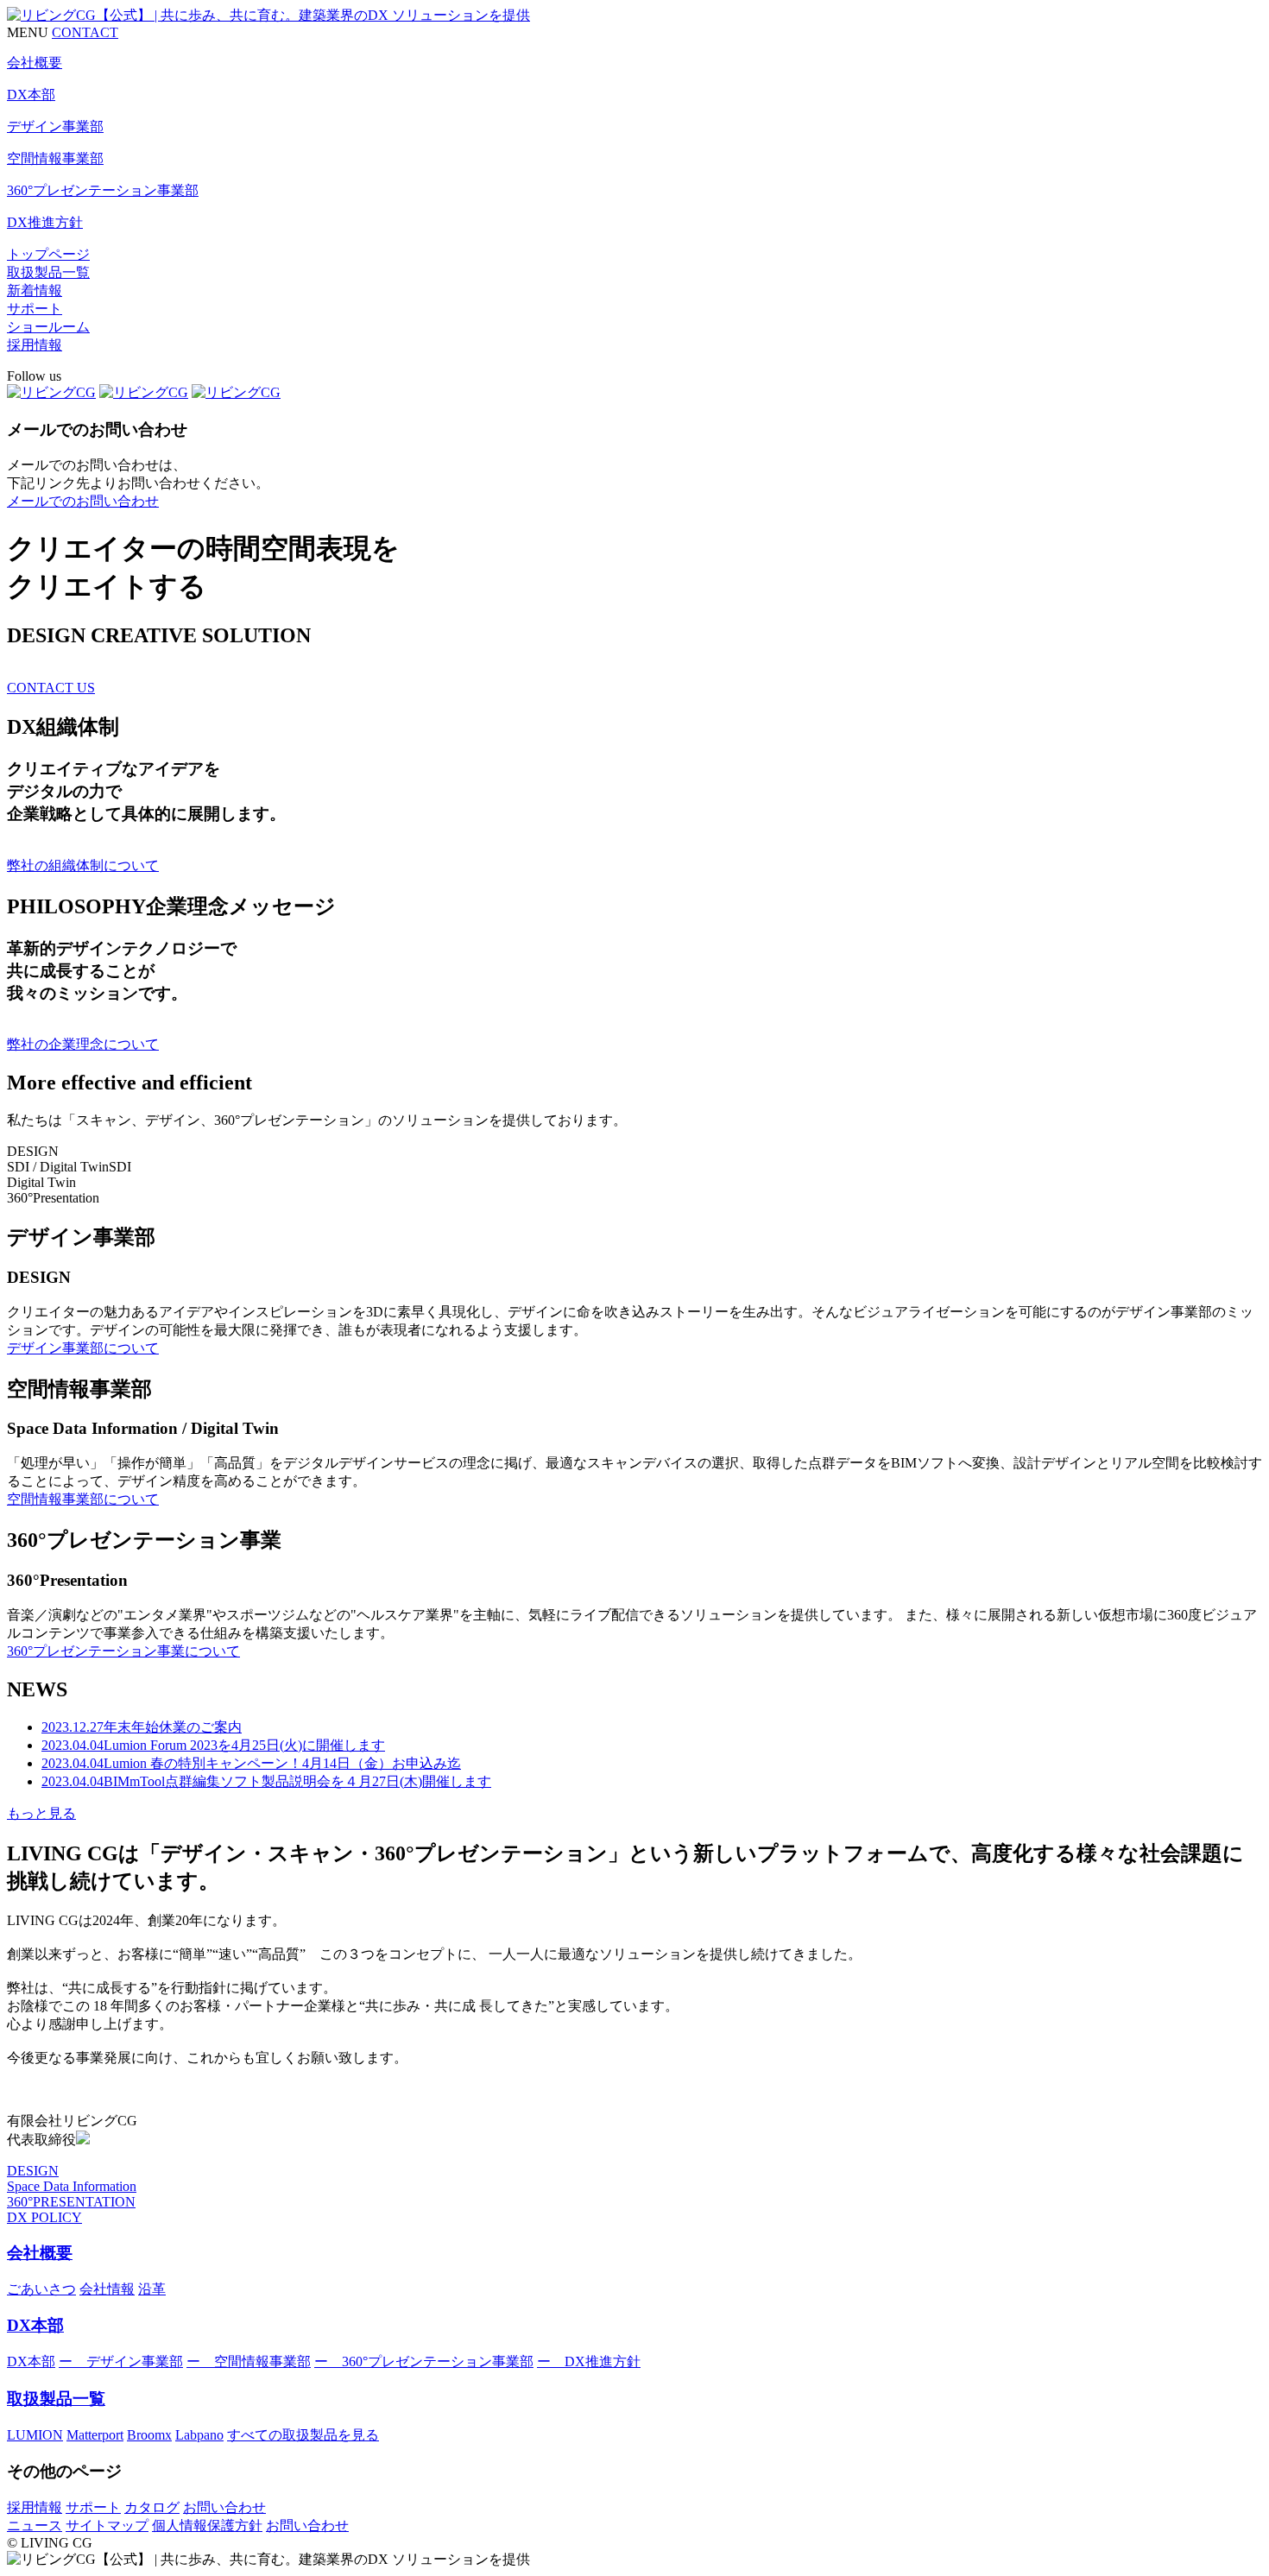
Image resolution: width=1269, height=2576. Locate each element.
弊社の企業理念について (83, 1044)
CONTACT (85, 32)
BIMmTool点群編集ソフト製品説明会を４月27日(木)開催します (266, 1781)
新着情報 (35, 290)
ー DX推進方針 (589, 2361)
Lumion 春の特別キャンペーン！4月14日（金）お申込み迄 (251, 1763)
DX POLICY (44, 2217)
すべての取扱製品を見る (303, 2435)
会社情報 (107, 2289)
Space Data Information (72, 2186)
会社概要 (40, 2253)
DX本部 (35, 2325)
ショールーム (48, 327)
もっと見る (41, 1813)
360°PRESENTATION (71, 2202)
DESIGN (33, 2171)
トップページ (48, 254)
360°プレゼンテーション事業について (123, 1651)
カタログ (152, 2507)
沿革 (152, 2289)
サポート (35, 309)
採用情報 (35, 345)
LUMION (35, 2435)
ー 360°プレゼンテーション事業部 (424, 2361)
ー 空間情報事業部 (249, 2361)
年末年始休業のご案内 (142, 1727)
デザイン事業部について (83, 1348)
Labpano (199, 2435)
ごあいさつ (41, 2289)
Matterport (95, 2435)
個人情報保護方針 (207, 2525)
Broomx (149, 2435)
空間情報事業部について (83, 1499)
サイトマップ (107, 2525)
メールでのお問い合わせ (83, 501)
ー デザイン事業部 (121, 2361)
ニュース (35, 2525)
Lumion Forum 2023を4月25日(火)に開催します (213, 1745)
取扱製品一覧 (48, 272)
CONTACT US (51, 688)
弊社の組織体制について (83, 865)
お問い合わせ (224, 2507)
